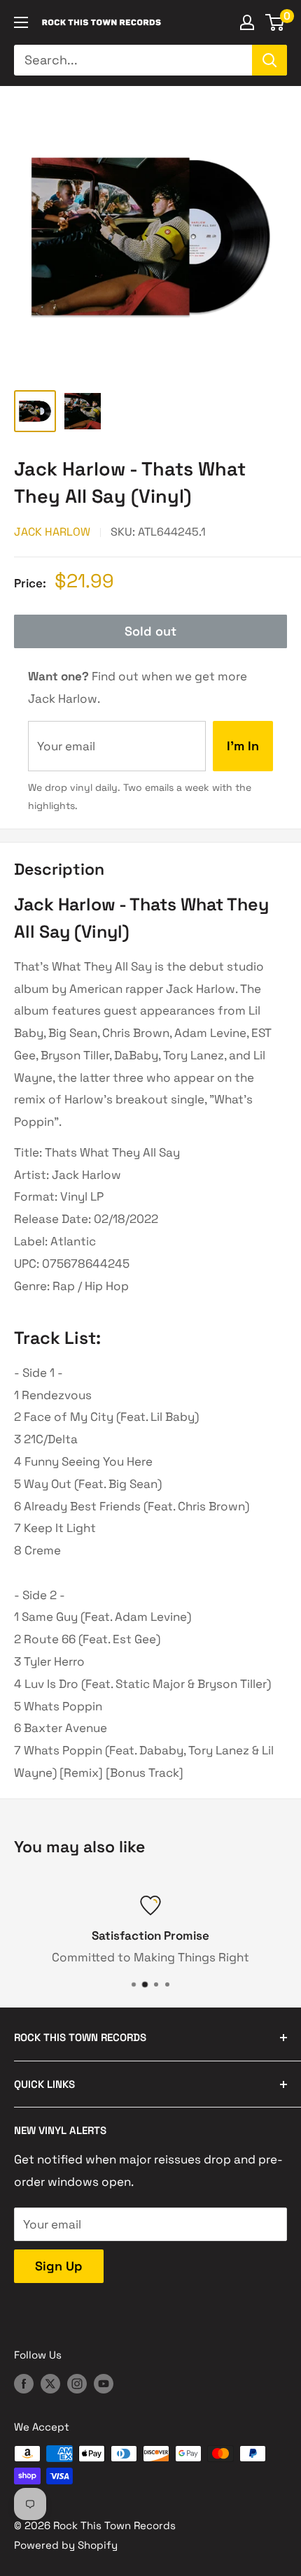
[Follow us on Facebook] (24, 2383)
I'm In (243, 746)
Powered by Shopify (66, 2545)
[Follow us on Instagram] (77, 2383)
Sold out (150, 631)
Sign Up (59, 2266)
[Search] (269, 60)
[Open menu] (21, 22)
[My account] (247, 22)
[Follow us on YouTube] (104, 2383)
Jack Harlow (52, 532)
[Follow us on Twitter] (50, 2383)
